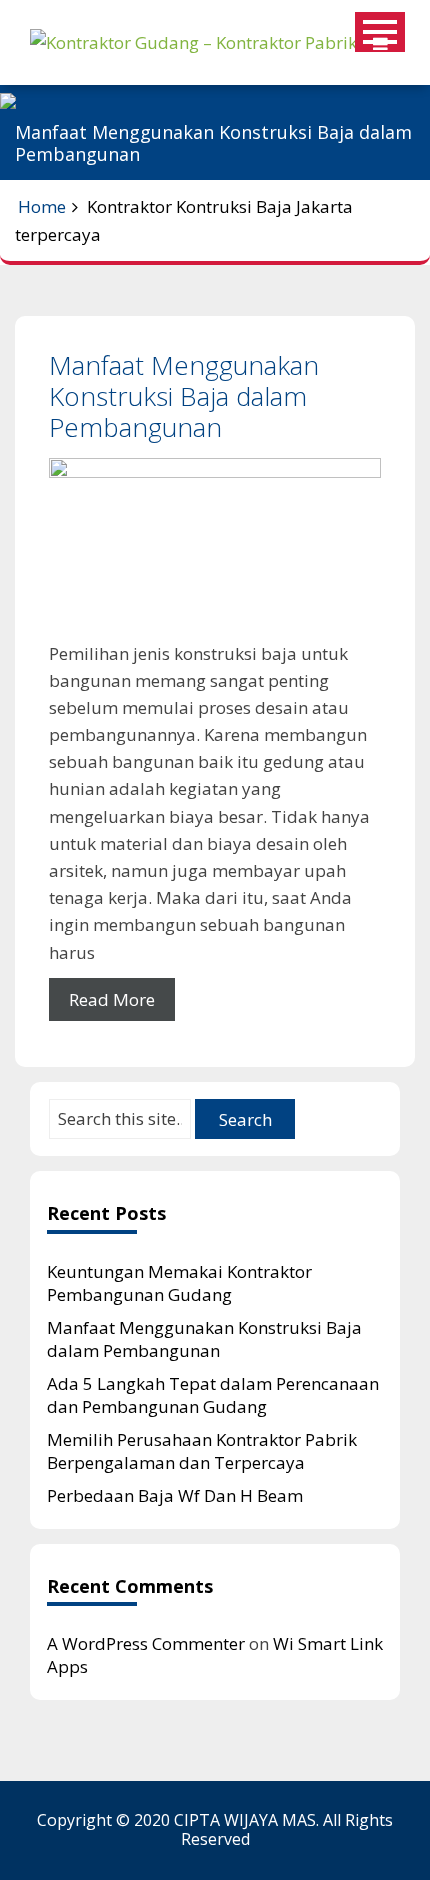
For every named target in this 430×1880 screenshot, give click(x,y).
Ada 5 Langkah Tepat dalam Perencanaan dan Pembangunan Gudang (213, 1395)
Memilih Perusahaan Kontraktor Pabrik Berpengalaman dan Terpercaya (202, 1451)
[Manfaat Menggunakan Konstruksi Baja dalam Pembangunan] (215, 548)
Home (42, 206)
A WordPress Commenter (146, 1643)
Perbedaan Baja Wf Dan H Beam (175, 1495)
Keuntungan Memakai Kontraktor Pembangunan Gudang (179, 1283)
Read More (112, 999)
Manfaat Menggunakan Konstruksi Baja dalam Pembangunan (184, 396)
